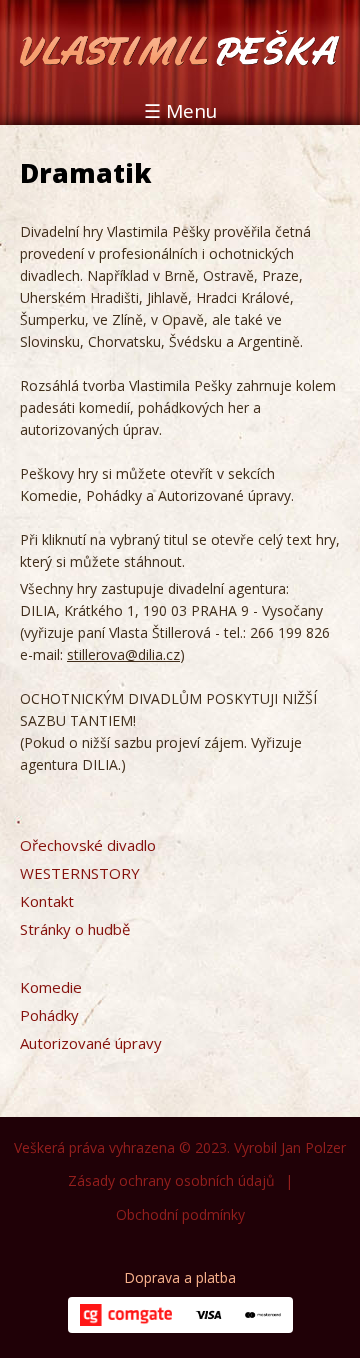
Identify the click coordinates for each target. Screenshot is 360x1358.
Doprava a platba (180, 1277)
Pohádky (49, 1015)
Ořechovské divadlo (88, 845)
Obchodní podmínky (180, 1214)
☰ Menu (180, 111)
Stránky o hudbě (75, 929)
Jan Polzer (313, 1147)
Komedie (51, 987)
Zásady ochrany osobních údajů (171, 1180)
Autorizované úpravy (91, 1043)
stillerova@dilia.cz (123, 654)
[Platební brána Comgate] (126, 1315)
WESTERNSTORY (80, 873)
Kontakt (47, 901)
